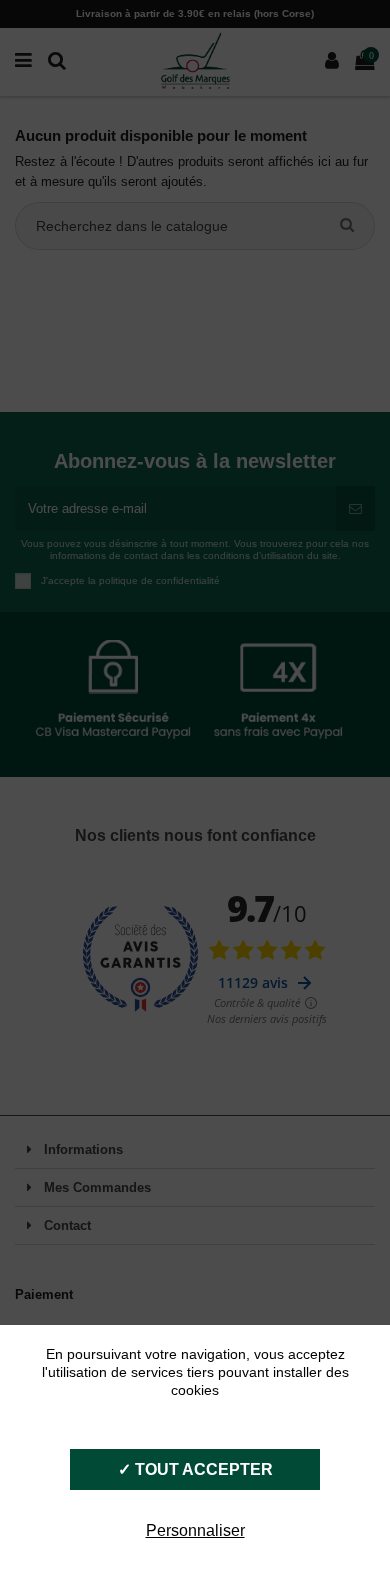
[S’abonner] (355, 509)
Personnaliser (195, 1530)
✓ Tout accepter (195, 1469)
